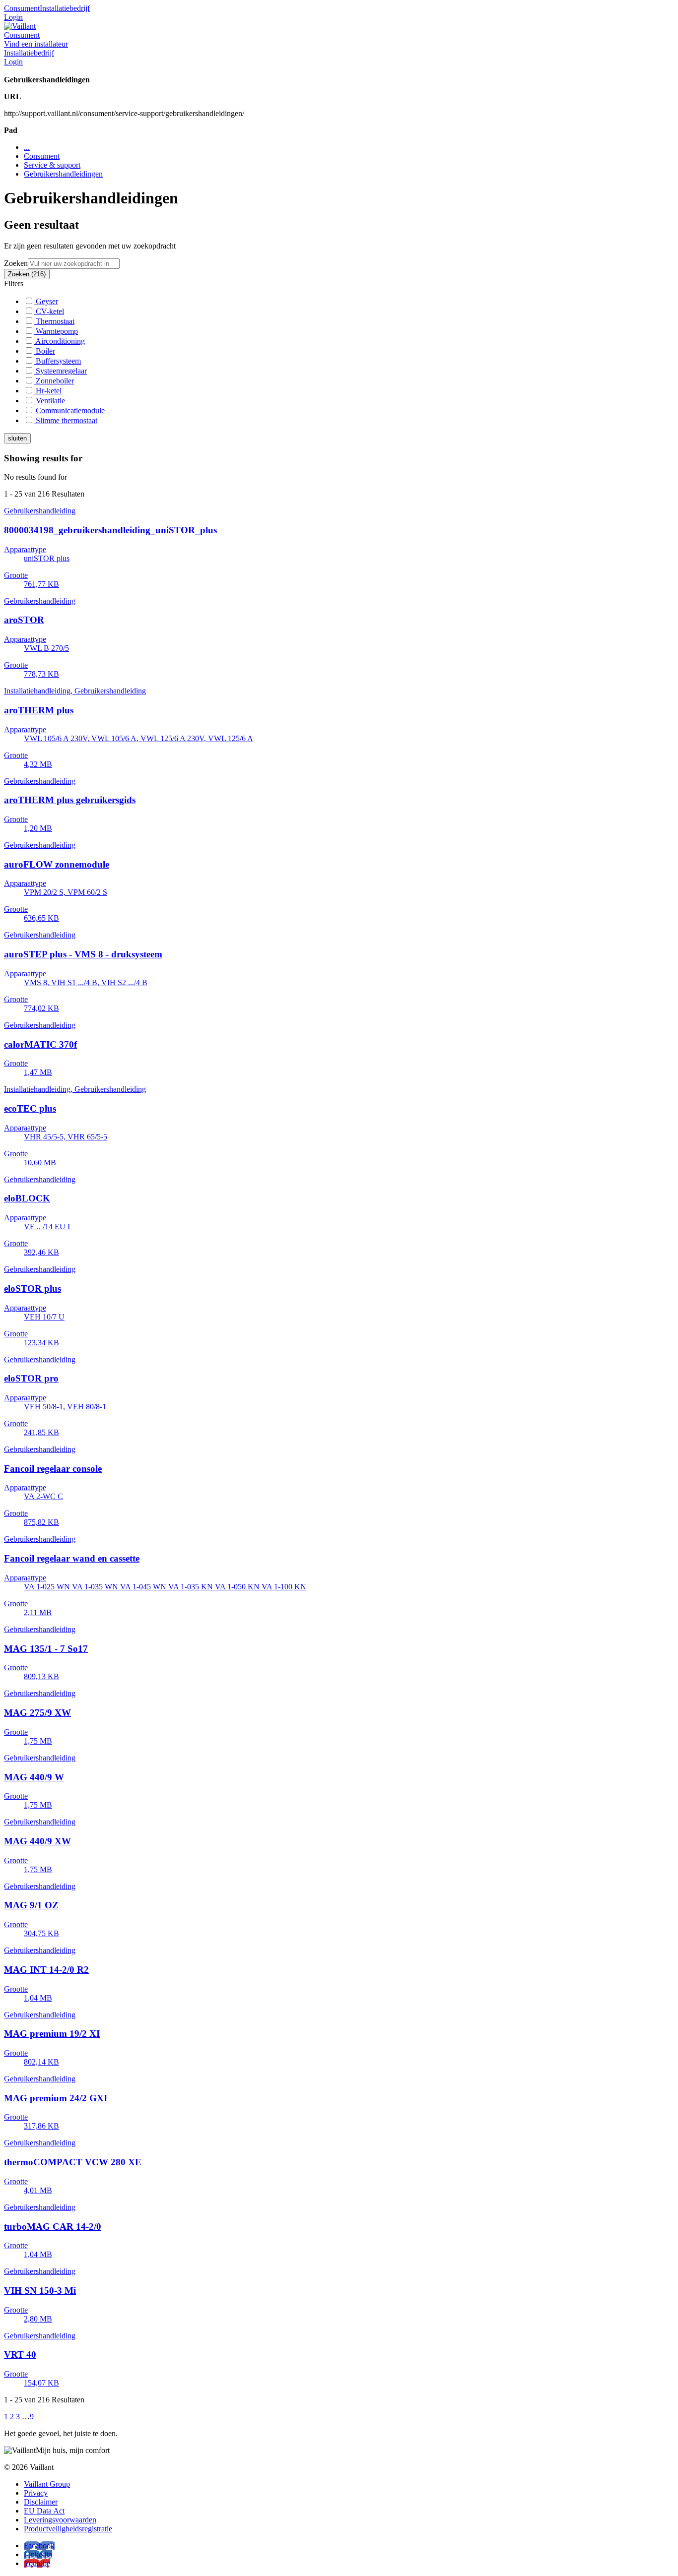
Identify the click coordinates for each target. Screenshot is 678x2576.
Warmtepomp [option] (56, 331)
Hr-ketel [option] (48, 391)
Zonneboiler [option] (54, 381)
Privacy (36, 2493)
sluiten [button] (17, 438)
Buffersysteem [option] (57, 361)
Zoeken (16, 263)
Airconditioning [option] (59, 341)
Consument (22, 8)
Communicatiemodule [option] (69, 410)
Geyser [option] (46, 301)
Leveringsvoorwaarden (60, 2520)
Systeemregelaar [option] (60, 371)
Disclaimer (41, 2502)
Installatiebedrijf (65, 8)
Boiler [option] (44, 351)
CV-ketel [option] (49, 311)
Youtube (37, 2563)
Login (13, 17)
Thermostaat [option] (54, 321)
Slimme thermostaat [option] (66, 420)
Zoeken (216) (27, 274)
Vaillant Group (47, 2484)
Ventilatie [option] (49, 401)
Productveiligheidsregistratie (68, 2529)
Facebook (39, 2545)
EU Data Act (44, 2511)
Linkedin (38, 2554)
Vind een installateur (36, 44)
